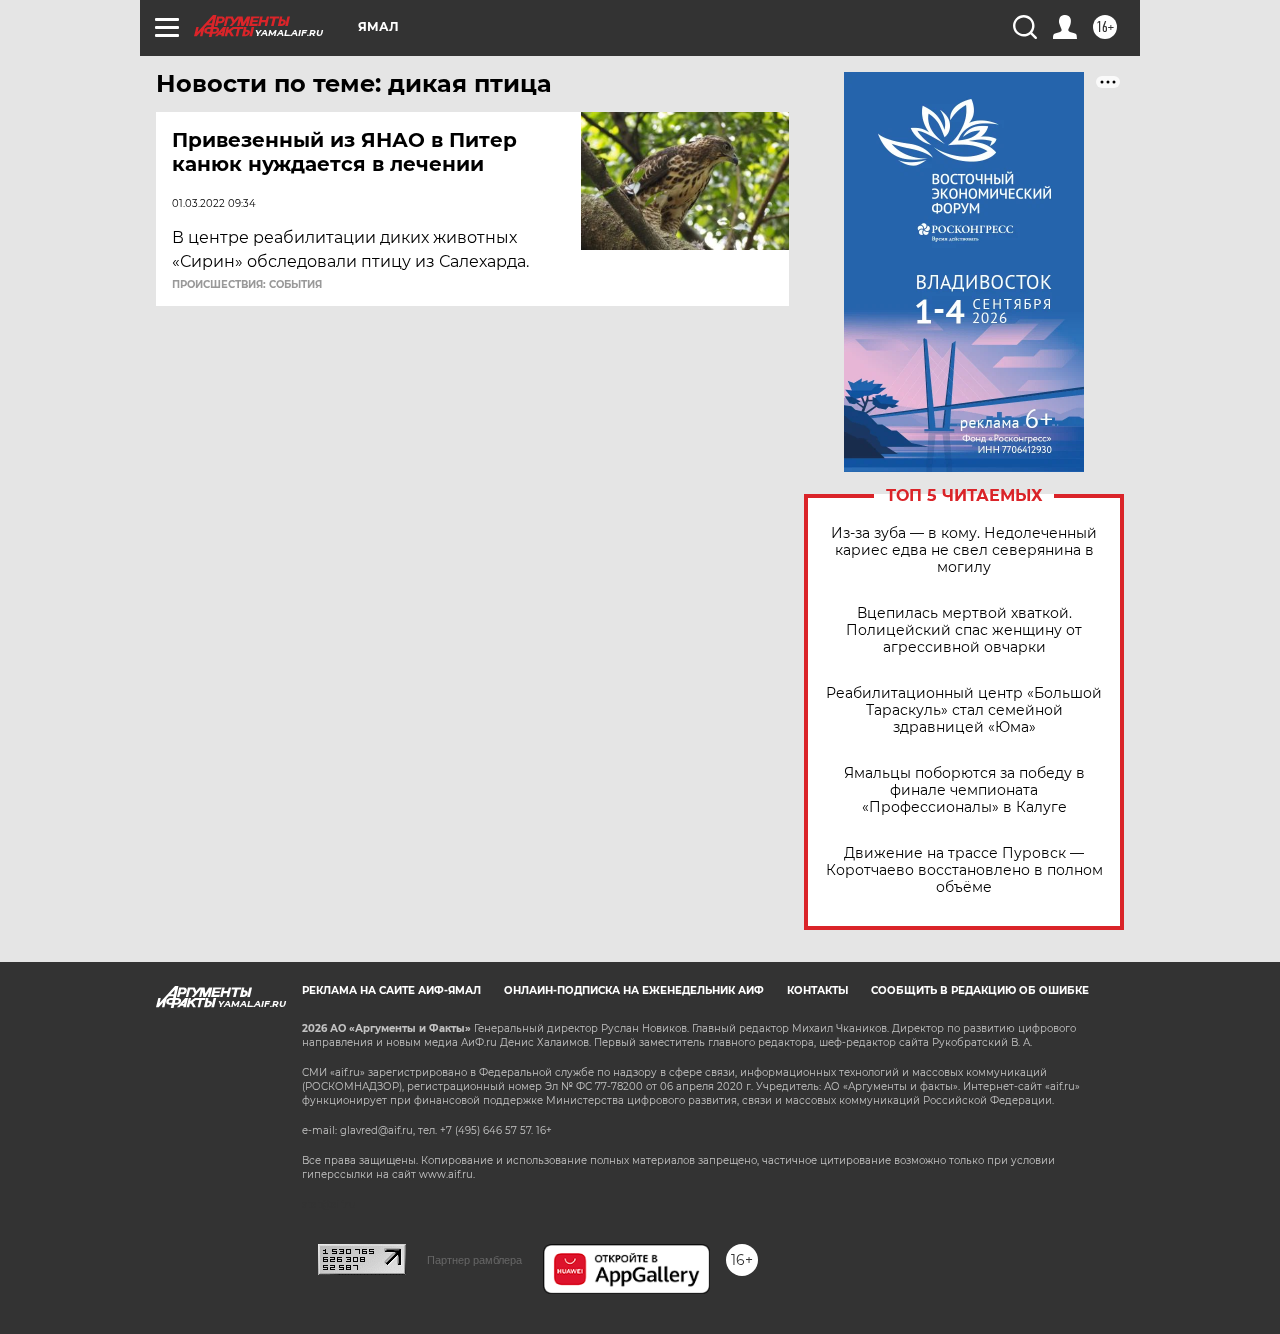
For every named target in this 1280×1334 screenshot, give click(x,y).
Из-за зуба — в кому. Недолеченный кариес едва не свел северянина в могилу (964, 550)
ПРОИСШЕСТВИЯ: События (247, 285)
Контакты (817, 990)
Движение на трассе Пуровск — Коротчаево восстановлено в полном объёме (964, 870)
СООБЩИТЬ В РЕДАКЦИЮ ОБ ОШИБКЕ (980, 990)
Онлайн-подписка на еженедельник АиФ (634, 990)
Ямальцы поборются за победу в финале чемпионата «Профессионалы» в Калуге (964, 790)
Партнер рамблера (474, 1260)
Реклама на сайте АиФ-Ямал (391, 990)
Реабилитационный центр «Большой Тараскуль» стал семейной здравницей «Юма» (964, 710)
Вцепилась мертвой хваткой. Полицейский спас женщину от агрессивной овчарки (964, 630)
